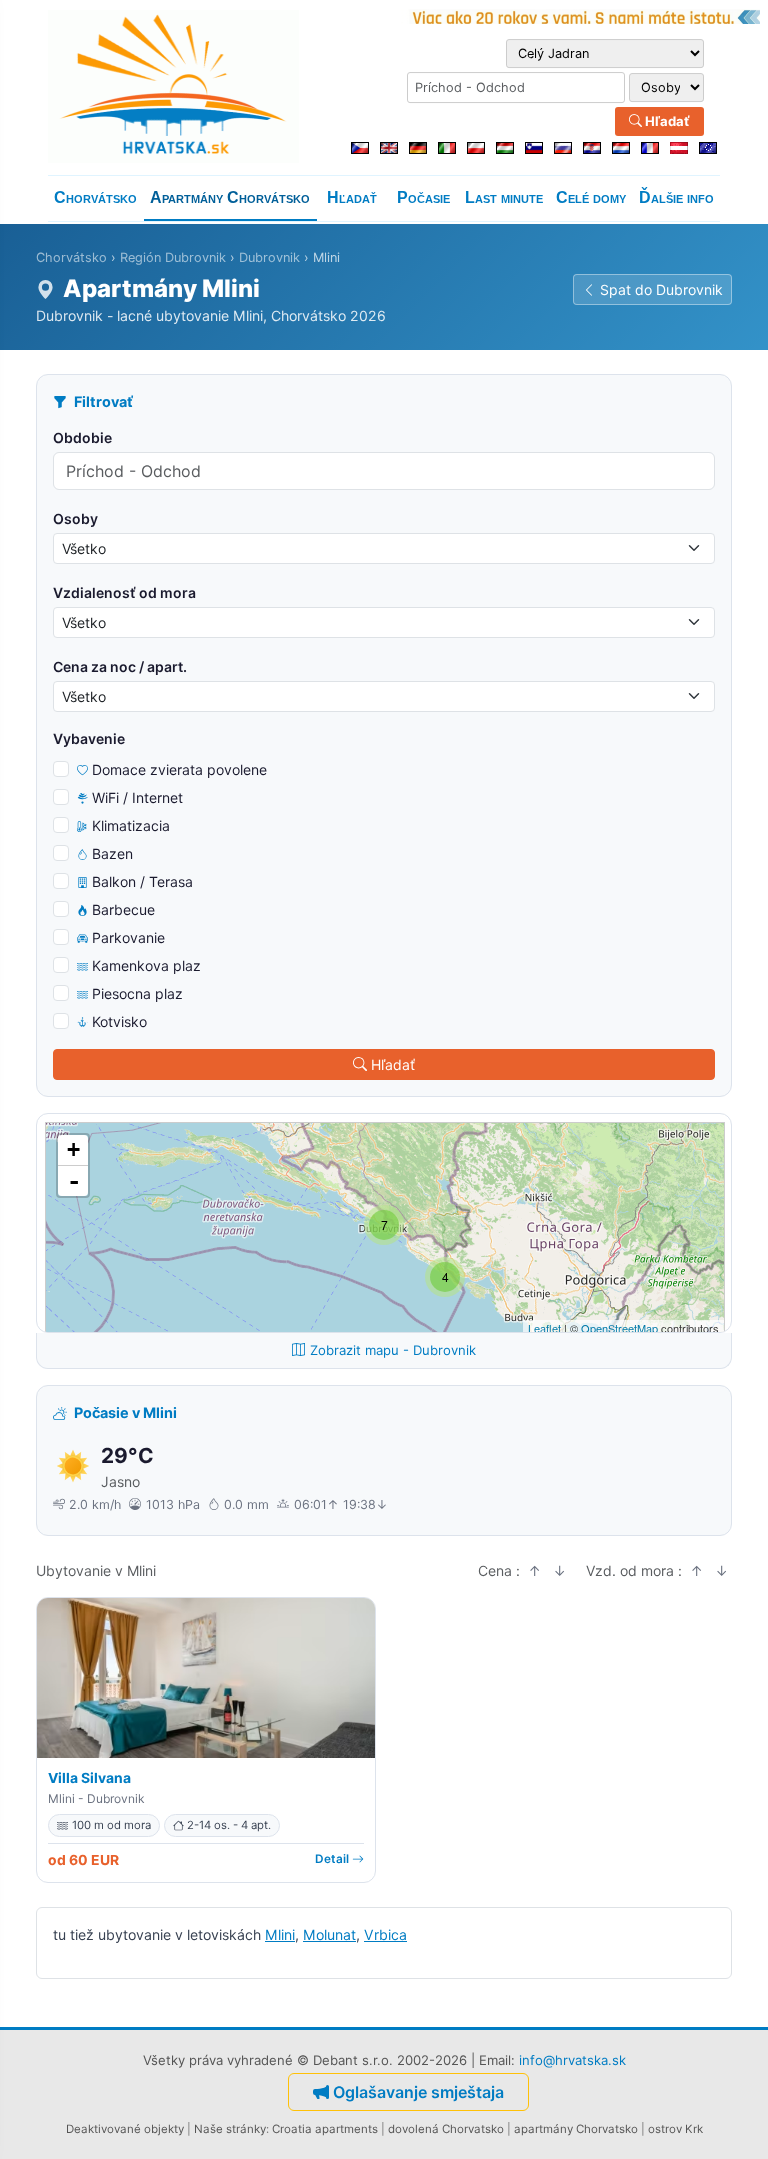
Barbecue (123, 909)
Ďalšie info (676, 197)
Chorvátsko (95, 197)
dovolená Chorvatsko (446, 2129)
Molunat (329, 1934)
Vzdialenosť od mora (124, 592)
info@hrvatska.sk (572, 2060)
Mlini (280, 1934)
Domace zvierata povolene (179, 769)
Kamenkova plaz (146, 965)
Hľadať (666, 121)
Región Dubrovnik (173, 257)
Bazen (112, 853)
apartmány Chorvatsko (576, 2129)
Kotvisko (119, 1021)
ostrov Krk (675, 2129)
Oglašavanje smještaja (418, 2092)
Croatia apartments (325, 2129)
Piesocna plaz (137, 993)
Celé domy (591, 197)
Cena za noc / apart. (120, 666)
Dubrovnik (269, 257)
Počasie (423, 197)
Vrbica (385, 1934)
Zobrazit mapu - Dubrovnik (393, 1350)
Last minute (504, 197)
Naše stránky (230, 2129)
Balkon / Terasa (142, 881)
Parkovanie (128, 937)
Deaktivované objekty (125, 2129)
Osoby (75, 518)
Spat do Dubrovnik (661, 289)
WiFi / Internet (137, 797)
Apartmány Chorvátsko (230, 197)
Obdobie (82, 437)
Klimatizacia (131, 825)
